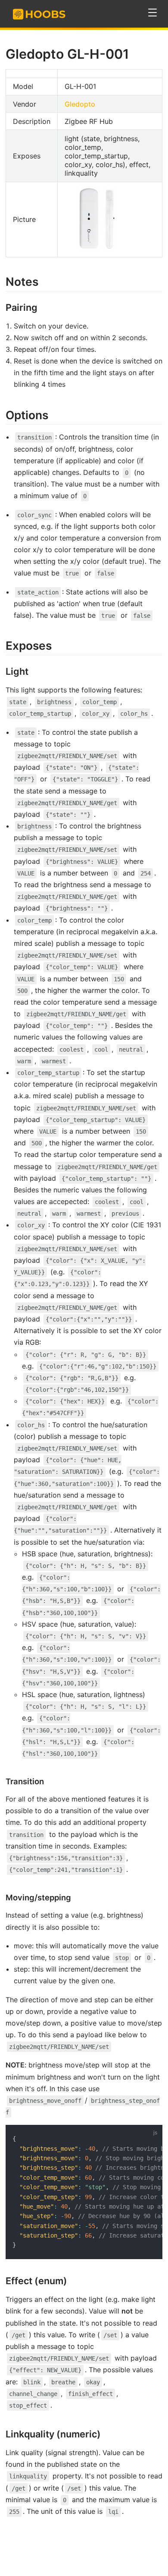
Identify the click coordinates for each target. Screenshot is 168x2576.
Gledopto (80, 104)
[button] (153, 13)
